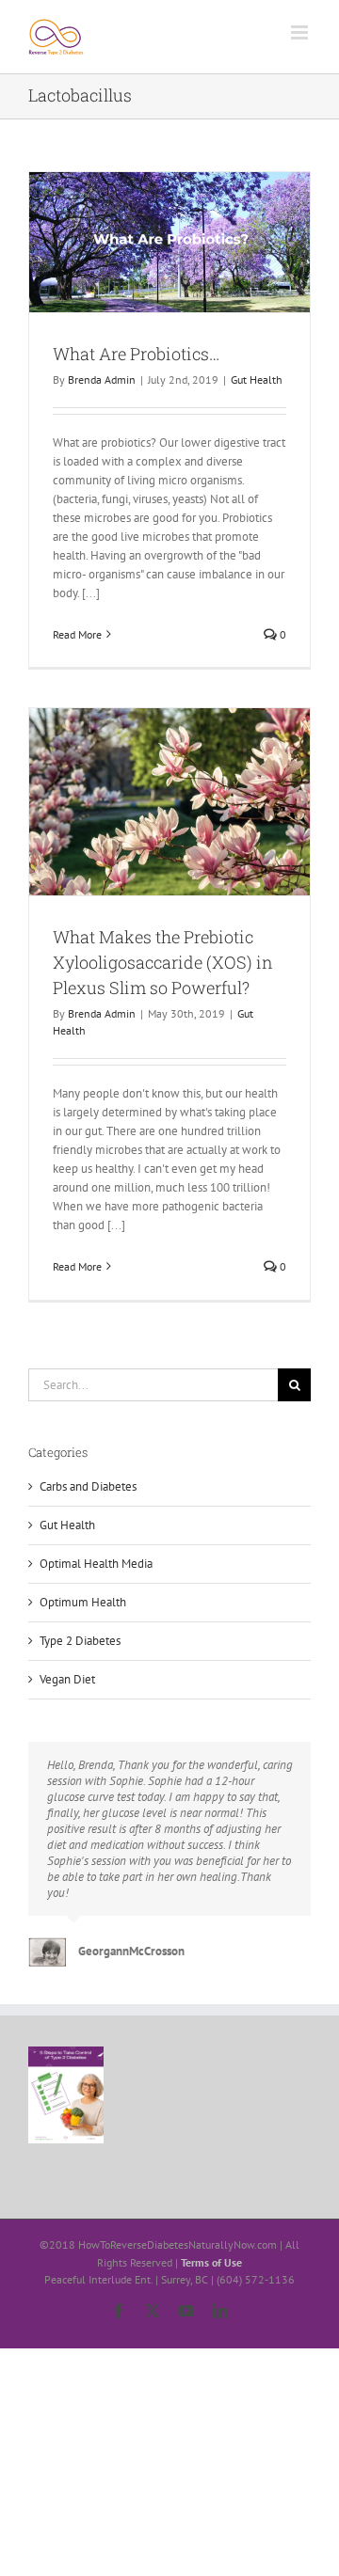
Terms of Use (211, 2262)
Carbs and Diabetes (88, 1486)
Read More (77, 634)
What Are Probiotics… (136, 354)
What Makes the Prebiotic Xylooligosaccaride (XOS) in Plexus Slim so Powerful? (163, 962)
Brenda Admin (102, 379)
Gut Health (257, 379)
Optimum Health (83, 1602)
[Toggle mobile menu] (301, 32)
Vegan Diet (67, 1679)
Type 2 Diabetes (80, 1641)
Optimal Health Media (96, 1564)
